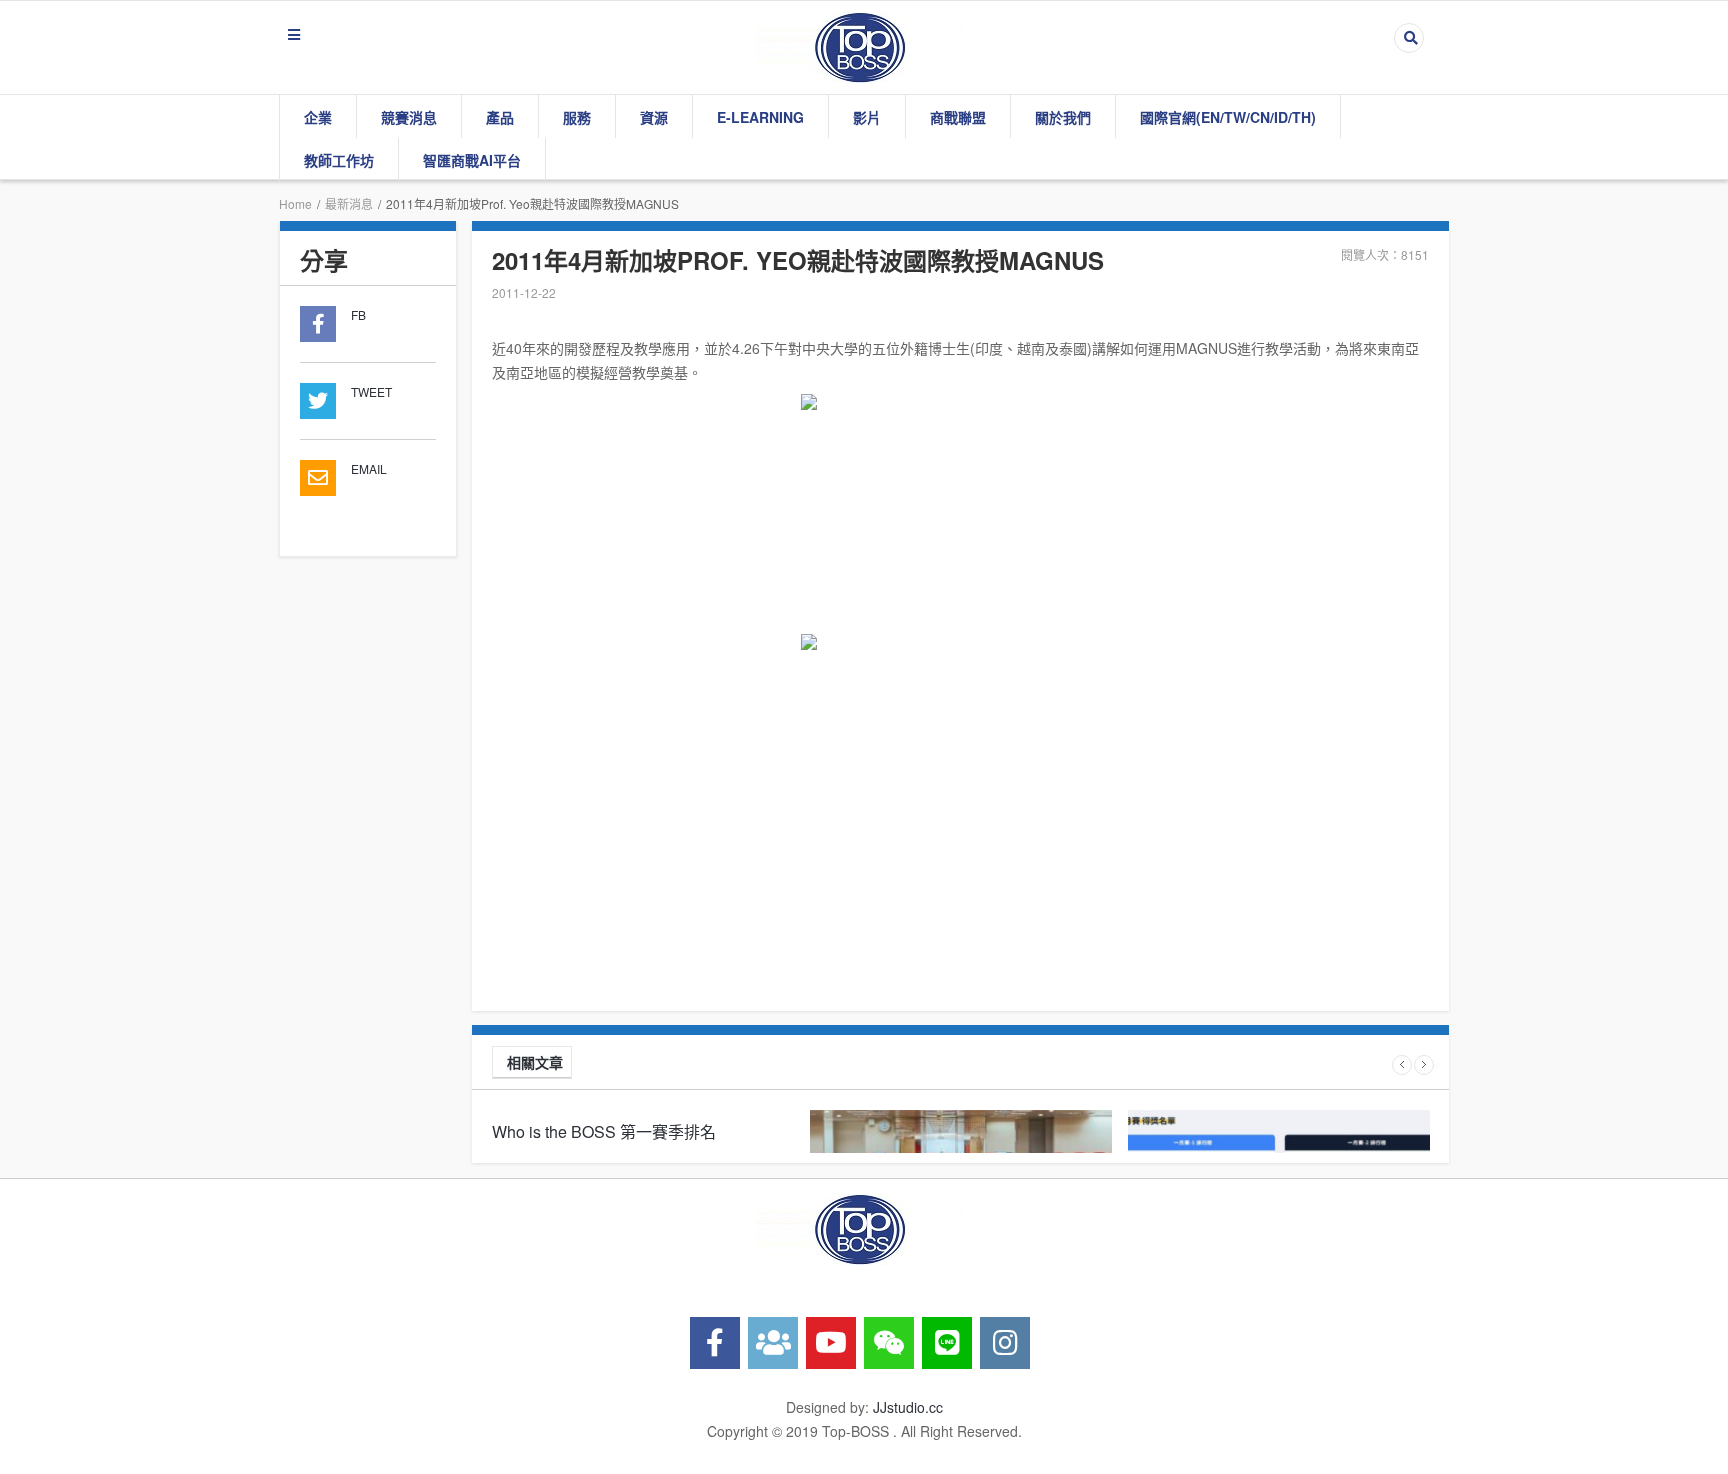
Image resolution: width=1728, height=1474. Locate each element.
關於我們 (1063, 117)
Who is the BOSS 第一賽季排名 (604, 1131)
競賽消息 (409, 117)
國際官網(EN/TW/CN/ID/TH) (1228, 117)
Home (295, 203)
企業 (318, 117)
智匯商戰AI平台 (472, 160)
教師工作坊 (339, 160)
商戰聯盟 (958, 117)
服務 (577, 117)
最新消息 (349, 203)
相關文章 (535, 1062)
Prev (1402, 1065)
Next (1424, 1065)
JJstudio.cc (908, 1407)
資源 (654, 117)
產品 (500, 117)
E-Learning (760, 117)
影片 (867, 117)
